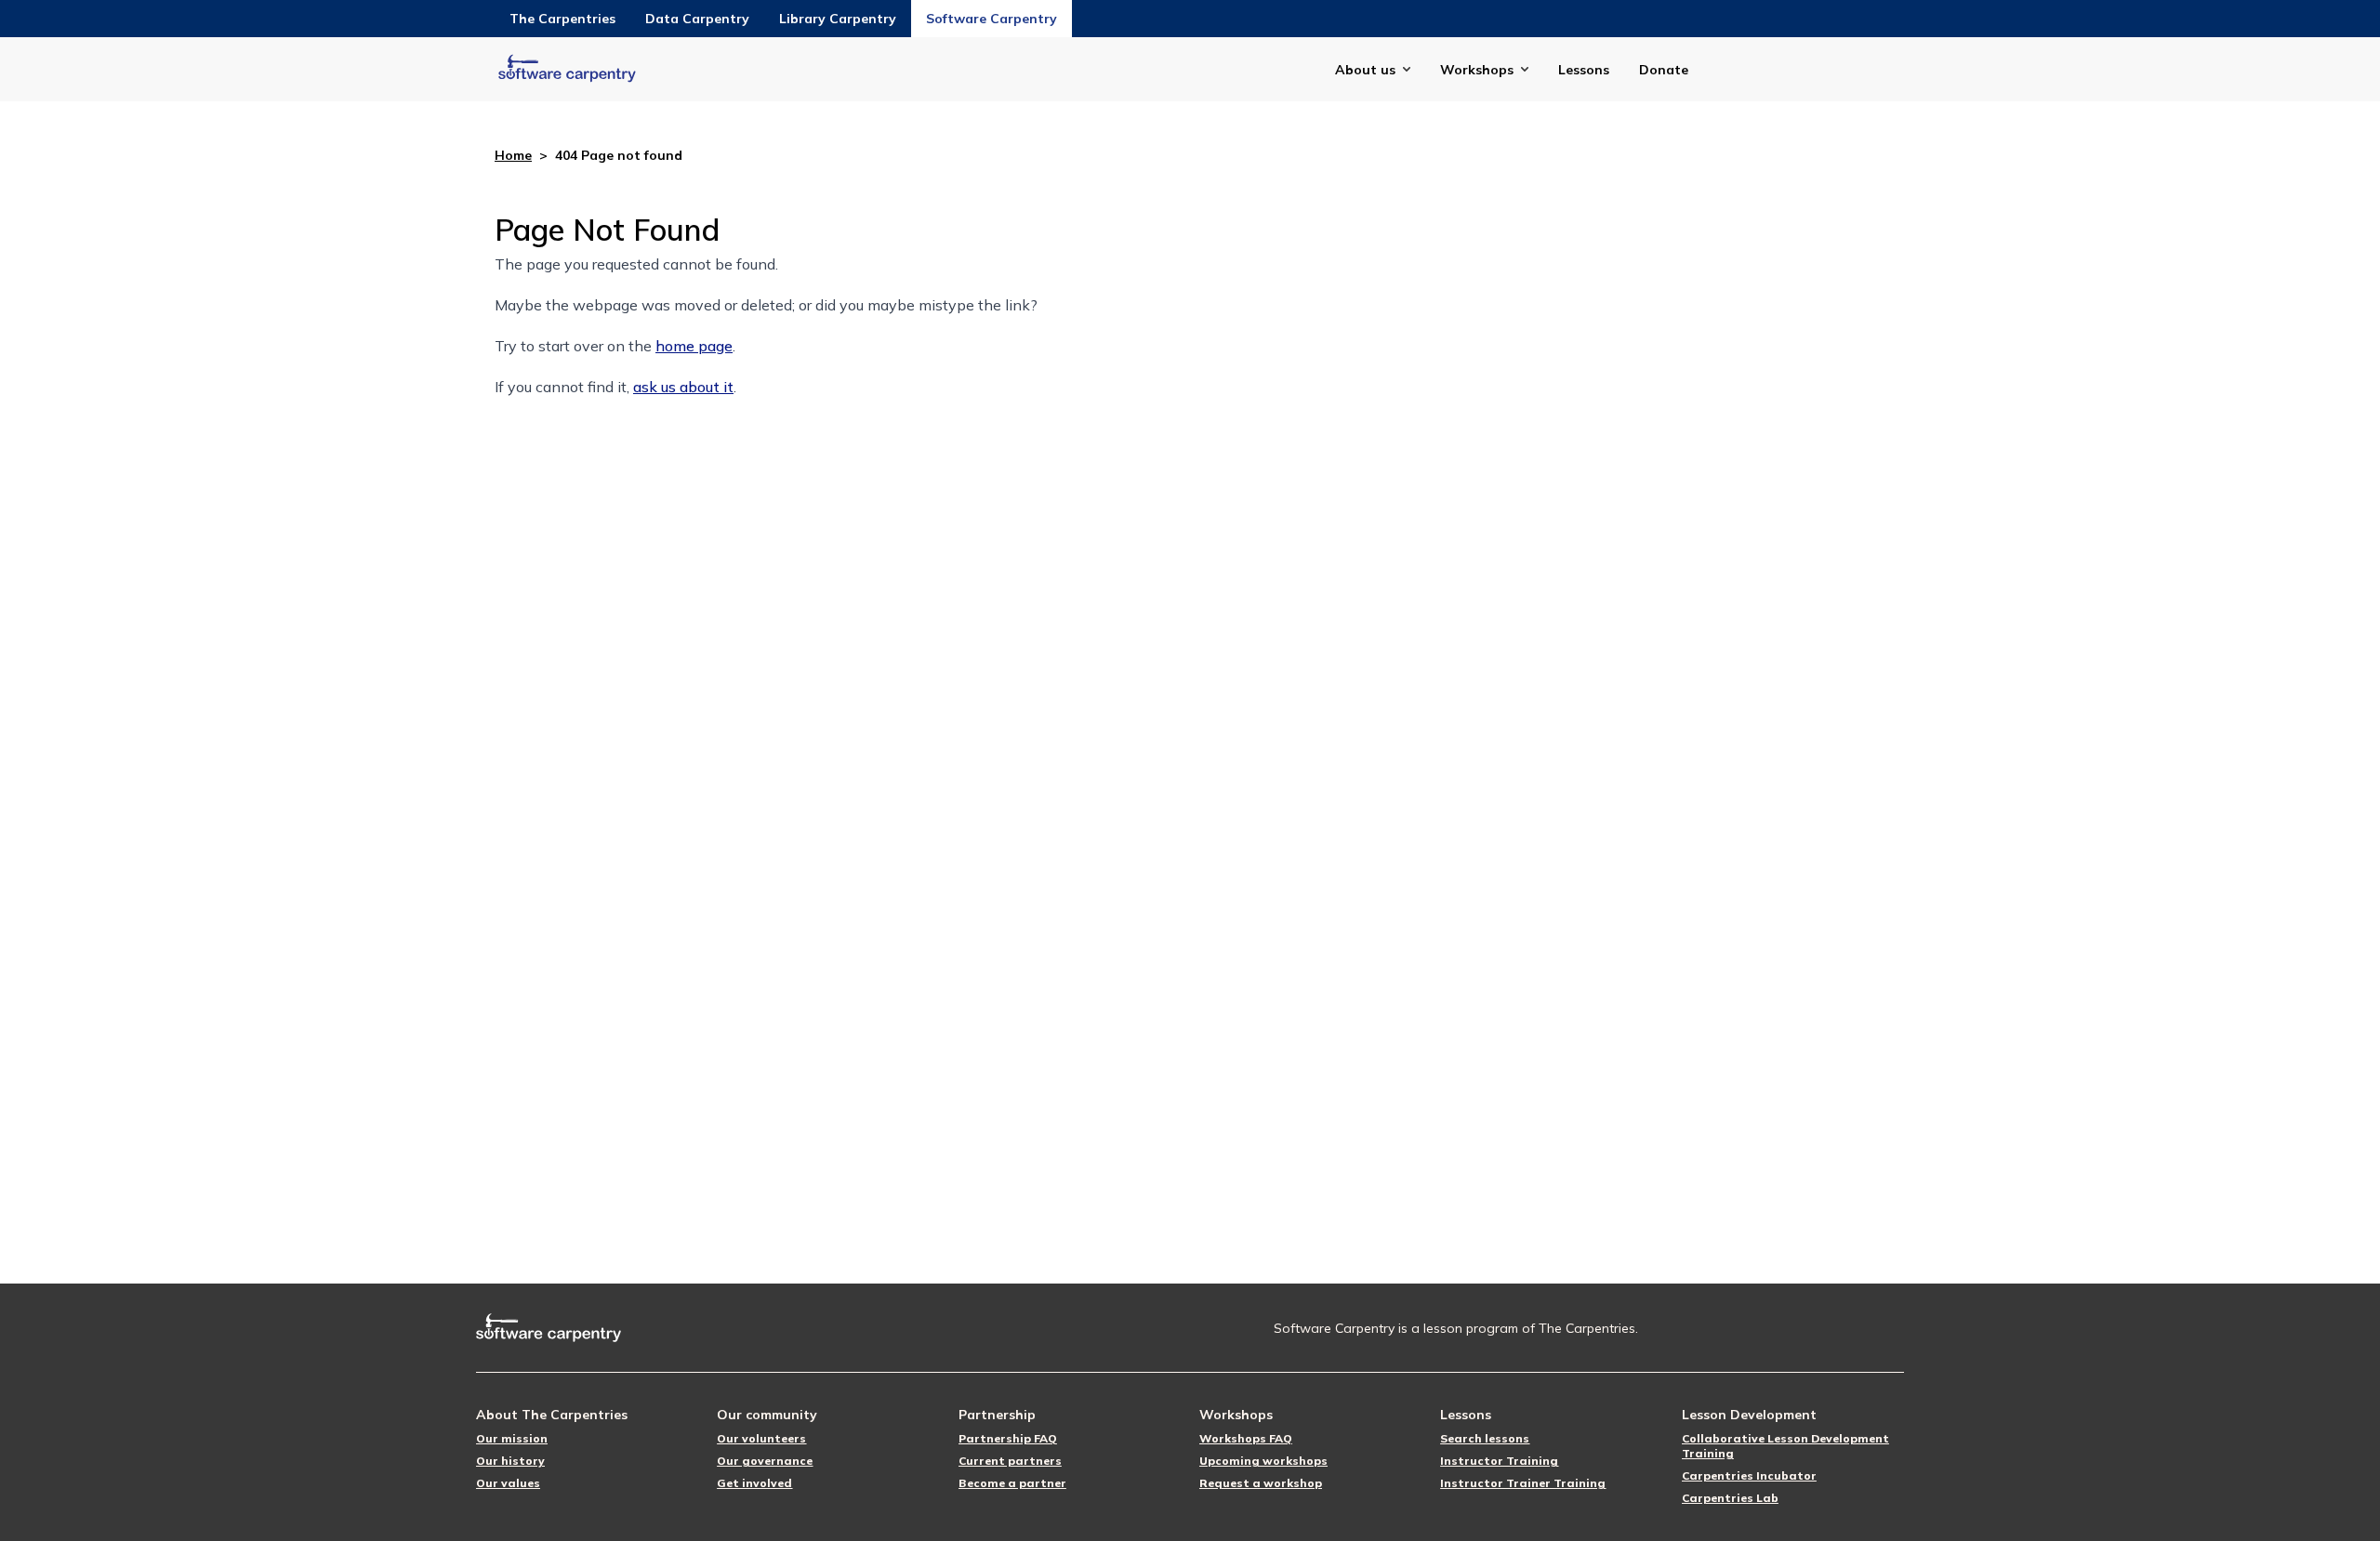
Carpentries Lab (1730, 1498)
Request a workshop (1261, 1483)
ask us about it (683, 387)
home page (694, 346)
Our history (510, 1461)
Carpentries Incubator (1749, 1475)
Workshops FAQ (1246, 1438)
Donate (1664, 70)
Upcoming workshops (1263, 1461)
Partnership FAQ (1008, 1438)
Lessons (1584, 70)
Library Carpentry (838, 19)
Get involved (754, 1483)
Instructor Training (1499, 1461)
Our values (508, 1483)
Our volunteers (761, 1438)
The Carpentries (562, 19)
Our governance (765, 1461)
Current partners (1010, 1461)
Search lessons (1485, 1438)
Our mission (512, 1438)
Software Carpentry (992, 19)
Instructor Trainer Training (1523, 1483)
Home (513, 155)
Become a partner (1012, 1483)
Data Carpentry (697, 19)
